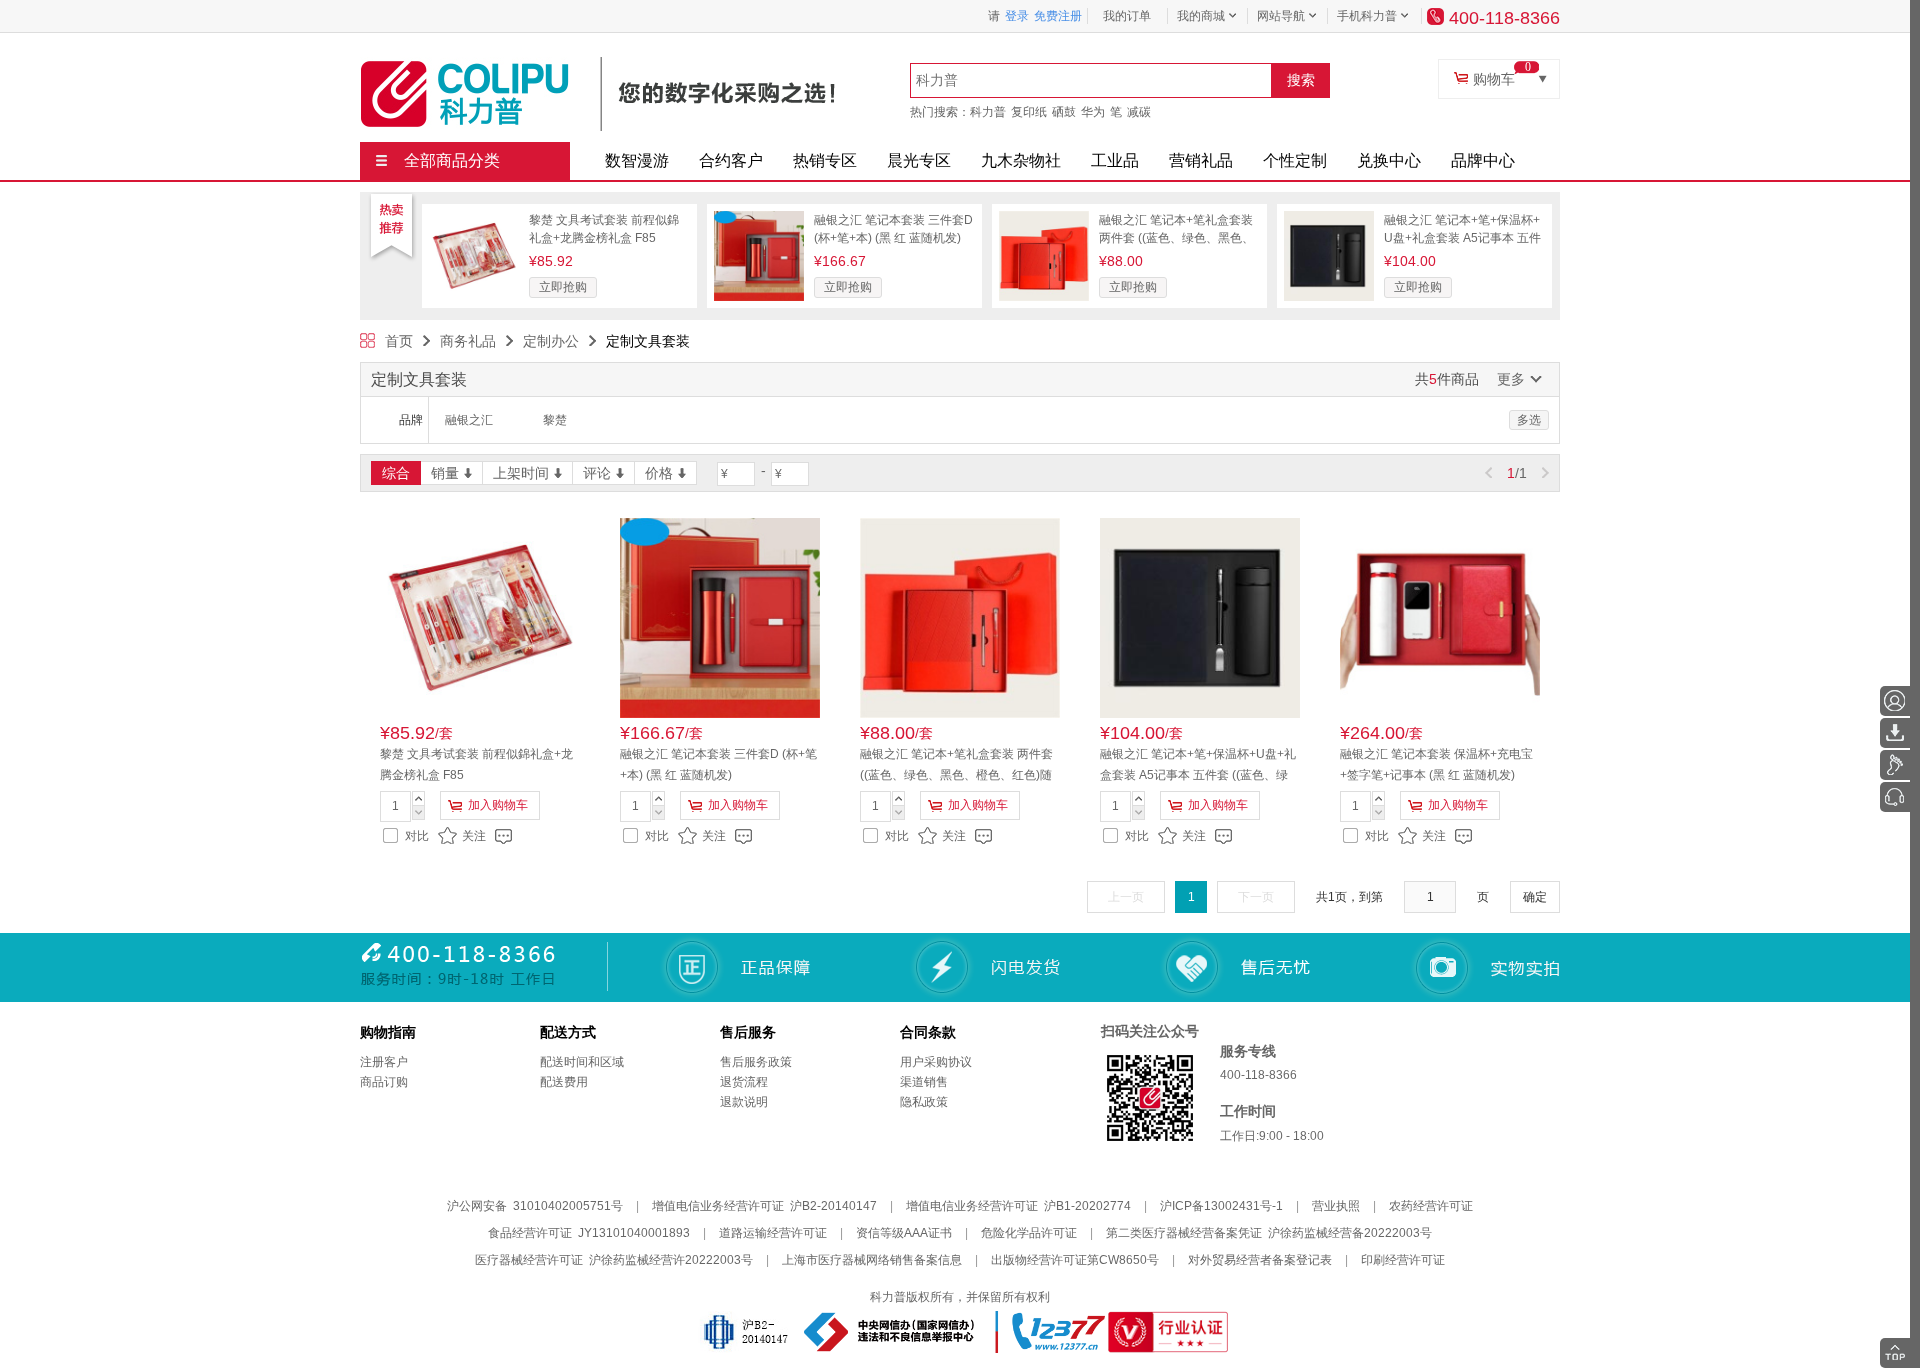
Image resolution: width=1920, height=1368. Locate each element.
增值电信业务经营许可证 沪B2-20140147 (764, 1206)
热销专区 (825, 160)
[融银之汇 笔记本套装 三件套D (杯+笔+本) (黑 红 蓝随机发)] (759, 218)
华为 (1093, 112)
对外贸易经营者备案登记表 (1260, 1260)
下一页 (1256, 897)
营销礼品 (1201, 160)
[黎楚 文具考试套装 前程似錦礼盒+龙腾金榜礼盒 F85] (474, 218)
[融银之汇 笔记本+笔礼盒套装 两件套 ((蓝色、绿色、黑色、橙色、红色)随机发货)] (1044, 218)
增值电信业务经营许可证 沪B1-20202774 (1018, 1206)
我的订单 (1127, 16)
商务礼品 (468, 341)
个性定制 (1295, 160)
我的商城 (1201, 16)
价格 (659, 473)
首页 (399, 341)
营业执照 (1336, 1206)
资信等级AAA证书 (904, 1233)
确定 (1535, 897)
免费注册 (1058, 16)
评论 (597, 473)
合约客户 (731, 160)
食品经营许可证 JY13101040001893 (589, 1233)
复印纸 (1029, 112)
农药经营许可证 (1431, 1206)
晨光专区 (919, 160)
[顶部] (1895, 1353)
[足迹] (1895, 765)
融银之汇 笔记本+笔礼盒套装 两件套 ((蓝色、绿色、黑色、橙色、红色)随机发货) (1176, 238)
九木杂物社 (1021, 160)
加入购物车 (498, 805)
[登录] (1895, 701)
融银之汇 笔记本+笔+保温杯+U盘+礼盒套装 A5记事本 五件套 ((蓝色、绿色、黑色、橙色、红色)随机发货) (1198, 775)
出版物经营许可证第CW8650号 (1075, 1260)
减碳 (1139, 112)
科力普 (988, 112)
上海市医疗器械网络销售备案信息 (872, 1260)
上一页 (1126, 897)
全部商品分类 (452, 160)
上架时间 (521, 473)
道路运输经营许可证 (773, 1233)
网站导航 (1281, 16)
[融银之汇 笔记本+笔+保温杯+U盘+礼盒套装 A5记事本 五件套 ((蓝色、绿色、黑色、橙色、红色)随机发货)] (1329, 218)
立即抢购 (563, 287)
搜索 (1301, 80)
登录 (1017, 16)
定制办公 (551, 341)
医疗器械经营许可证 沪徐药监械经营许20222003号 (614, 1260)
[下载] (1895, 733)
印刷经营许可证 (1403, 1260)
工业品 (1115, 160)
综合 (396, 473)
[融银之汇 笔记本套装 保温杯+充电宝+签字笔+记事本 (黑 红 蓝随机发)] (1440, 618)
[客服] (1895, 797)
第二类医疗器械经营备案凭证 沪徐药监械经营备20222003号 (1269, 1233)
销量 (445, 473)
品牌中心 (1483, 160)
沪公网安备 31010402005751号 (535, 1206)
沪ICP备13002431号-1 (1221, 1206)
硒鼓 (1064, 112)
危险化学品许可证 (1029, 1233)
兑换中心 (1389, 160)
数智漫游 (637, 160)
